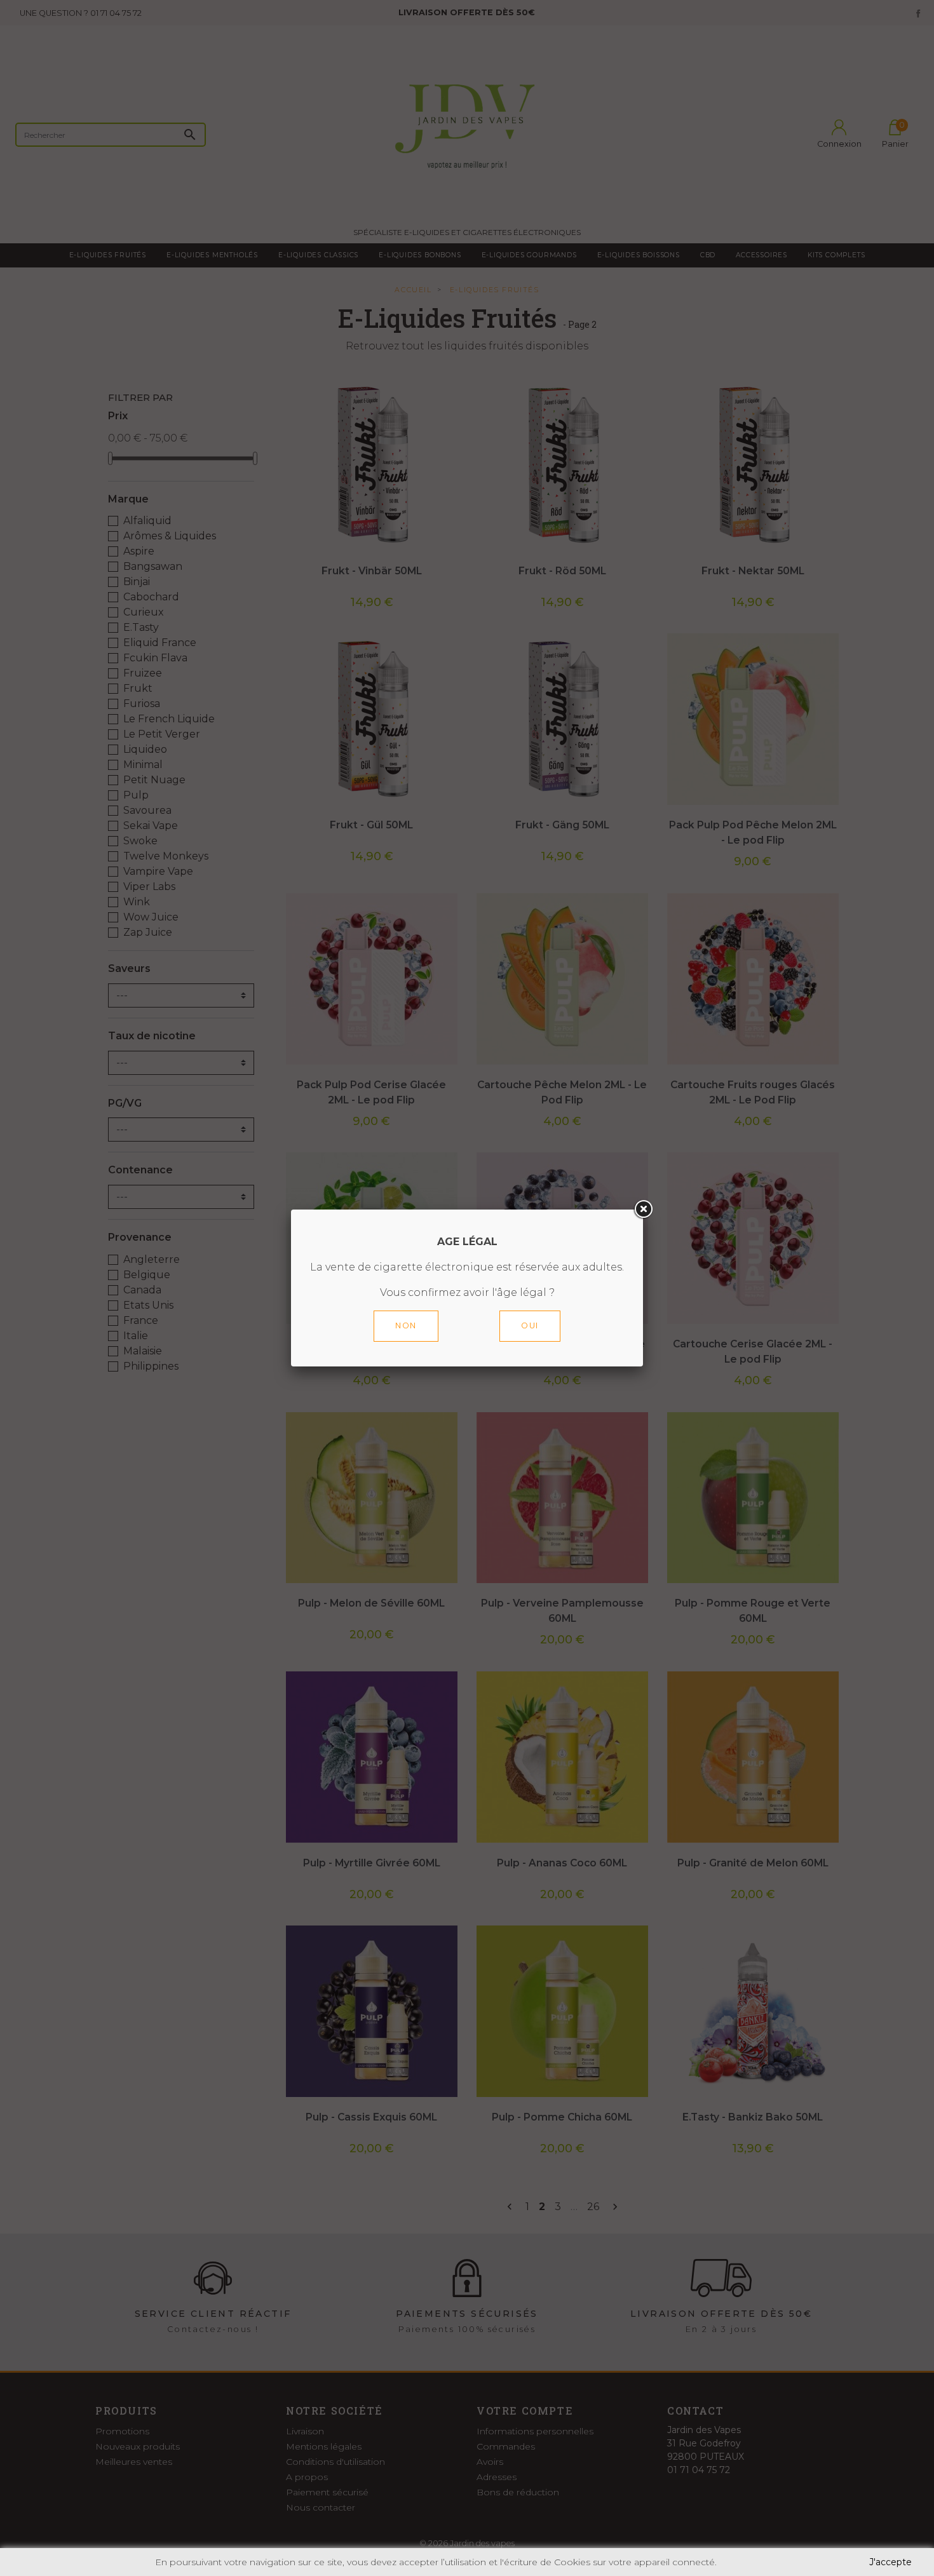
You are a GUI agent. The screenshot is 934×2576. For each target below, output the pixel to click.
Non (406, 1325)
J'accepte (890, 2562)
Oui (530, 1325)
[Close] (643, 1210)
